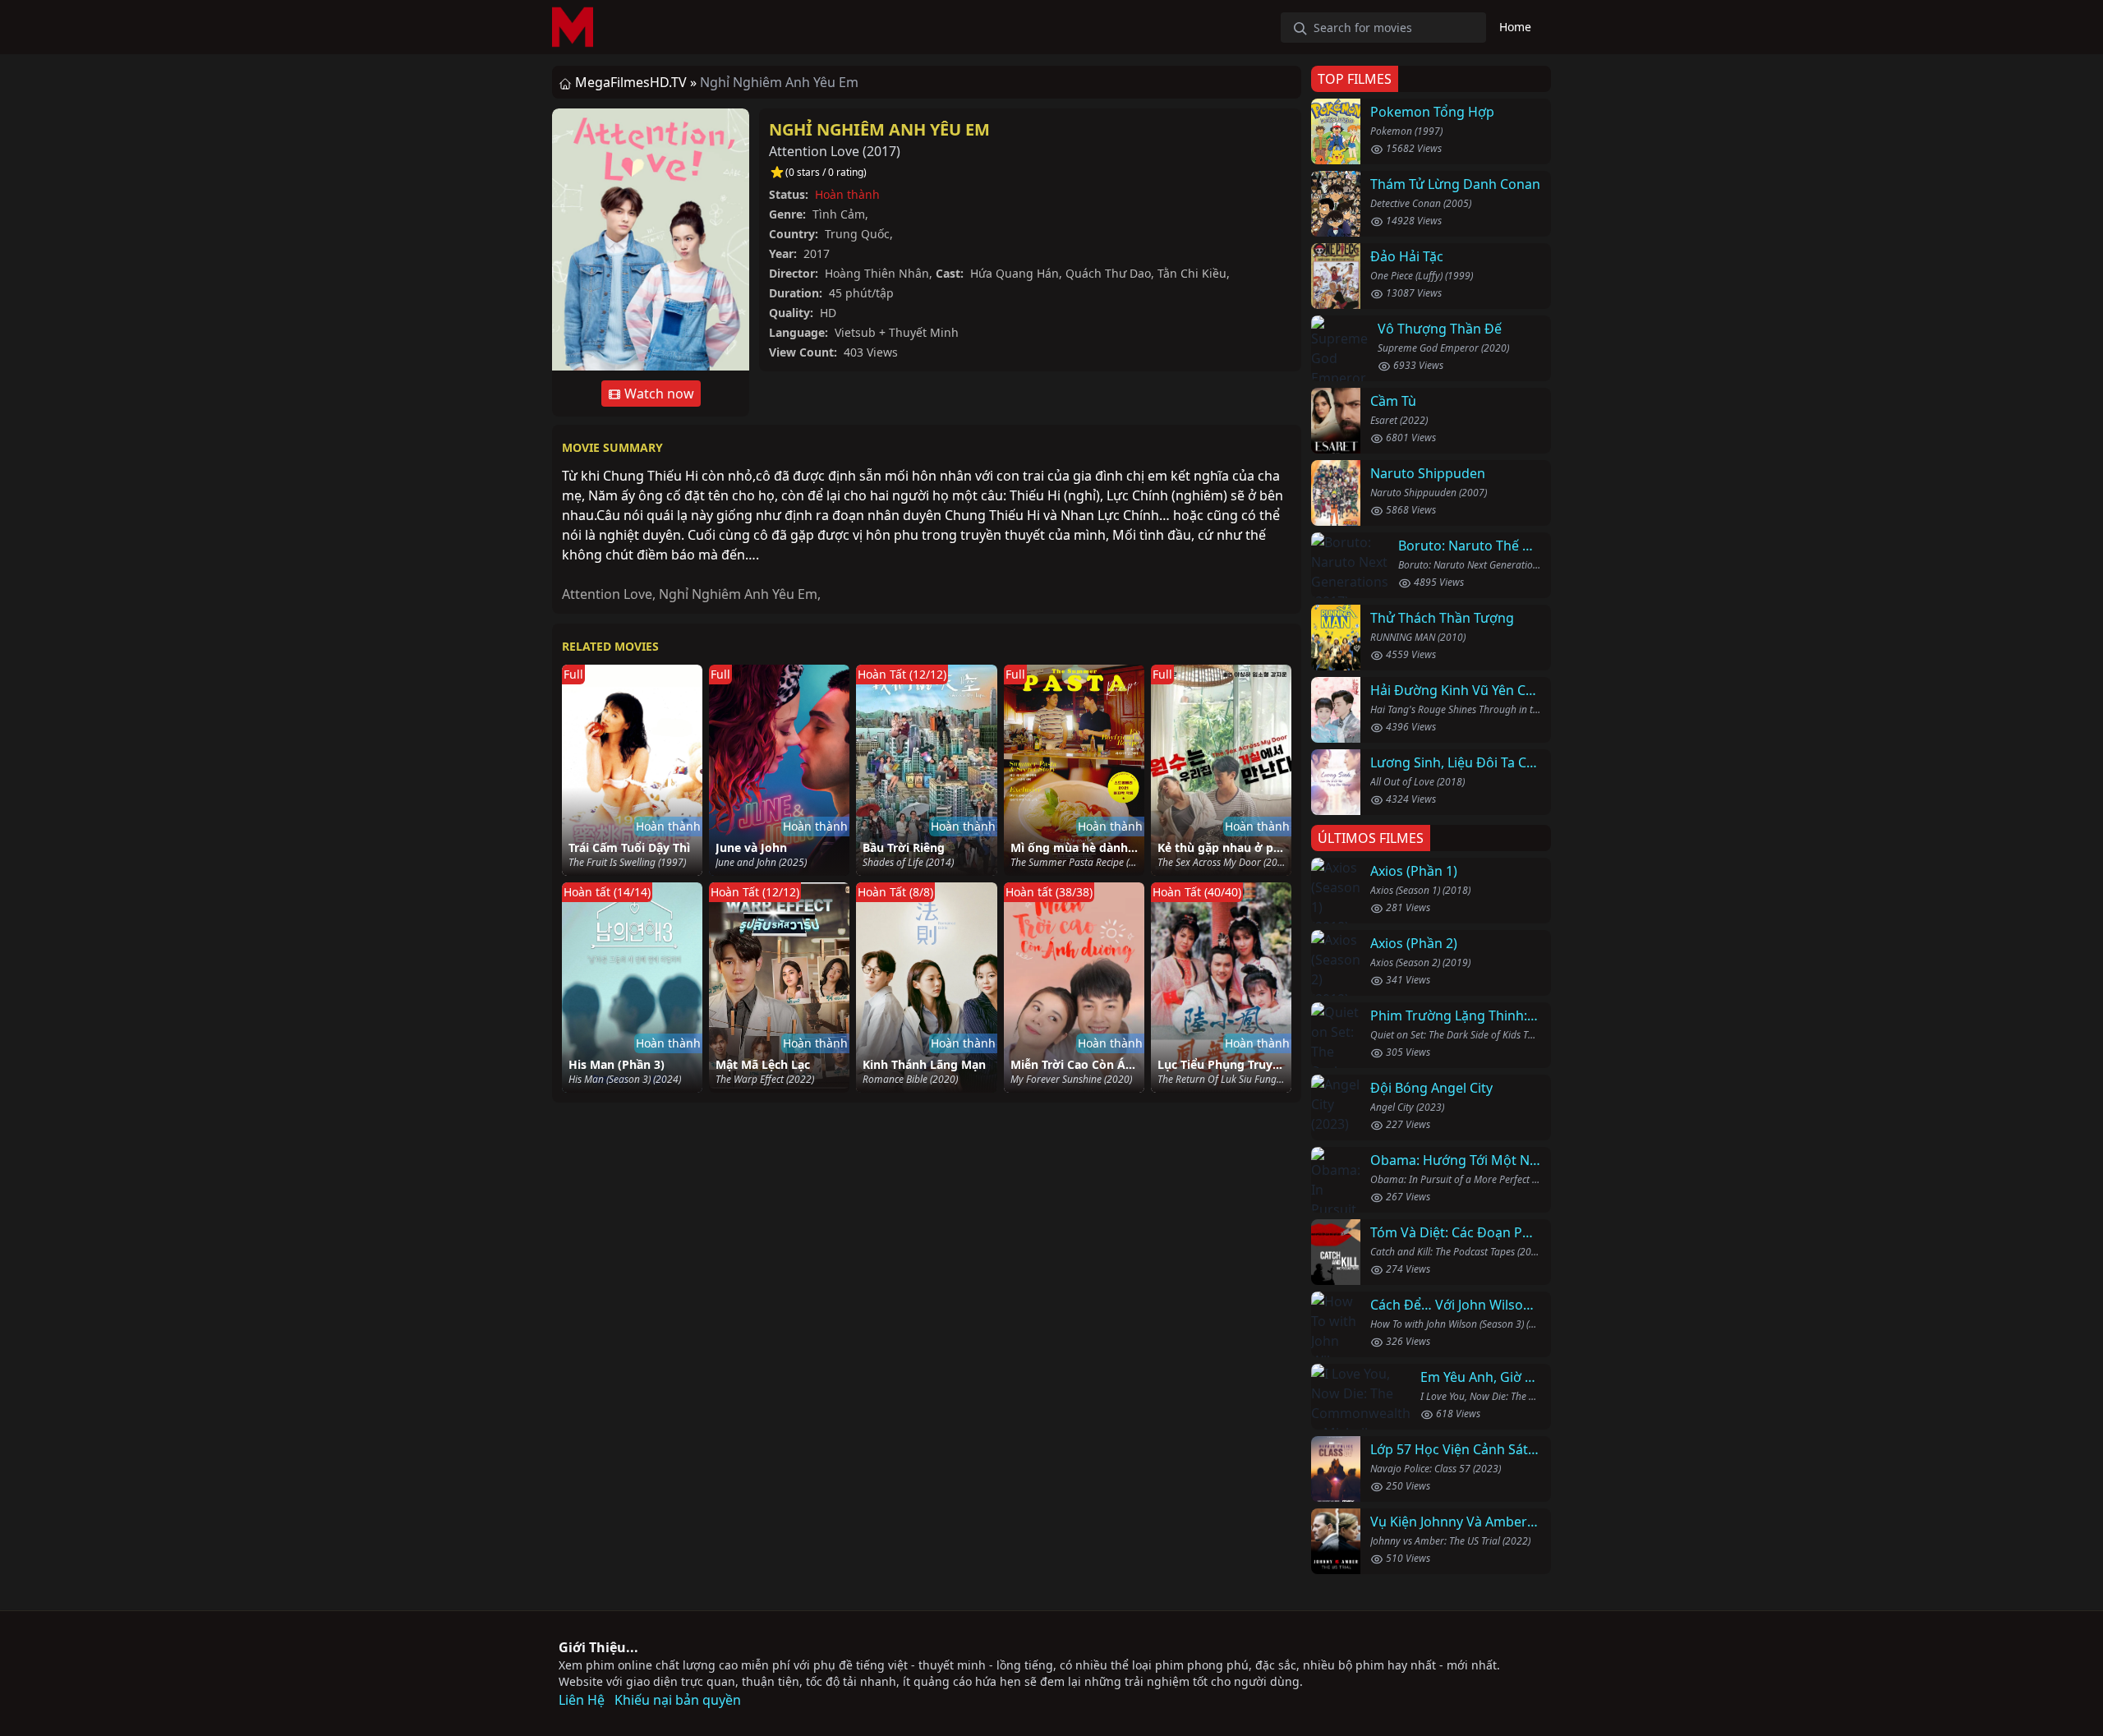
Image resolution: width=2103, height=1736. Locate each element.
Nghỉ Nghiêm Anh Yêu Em (879, 129)
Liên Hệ (582, 1700)
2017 (881, 151)
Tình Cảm (839, 214)
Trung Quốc (857, 234)
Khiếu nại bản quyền (678, 1700)
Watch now (658, 394)
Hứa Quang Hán (1015, 273)
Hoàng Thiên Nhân (877, 273)
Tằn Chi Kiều (1192, 273)
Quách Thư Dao (1108, 273)
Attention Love (607, 594)
